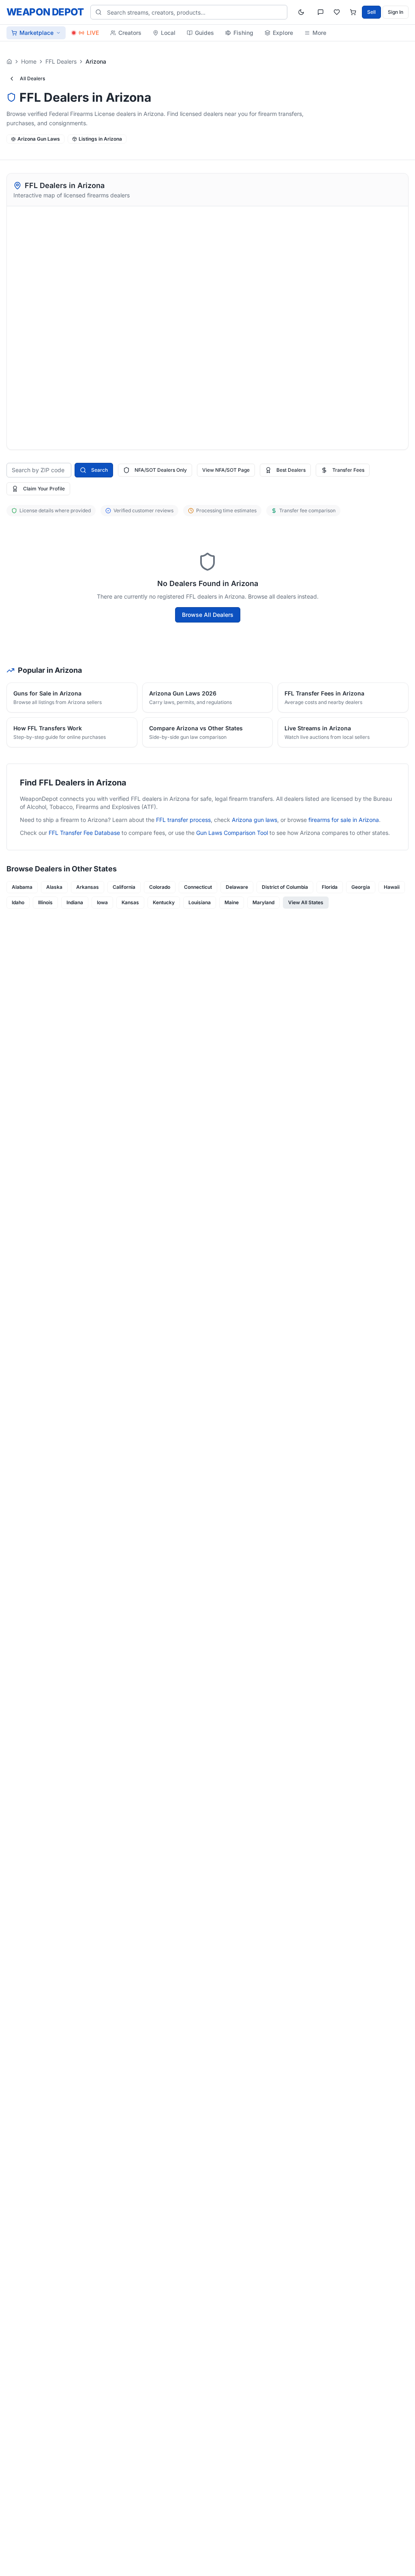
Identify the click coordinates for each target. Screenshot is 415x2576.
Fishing (243, 33)
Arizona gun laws (255, 820)
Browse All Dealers (208, 615)
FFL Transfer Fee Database (84, 833)
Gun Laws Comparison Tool (232, 833)
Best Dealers (291, 470)
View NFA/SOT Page (226, 470)
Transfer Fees (348, 470)
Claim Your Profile (44, 489)
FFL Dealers (61, 61)
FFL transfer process (183, 820)
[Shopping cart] (353, 12)
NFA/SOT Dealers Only (161, 470)
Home (29, 61)
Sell (371, 12)
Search (99, 470)
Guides (204, 33)
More (319, 33)
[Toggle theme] (301, 12)
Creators (130, 33)
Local (168, 33)
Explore (283, 33)
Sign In (396, 12)
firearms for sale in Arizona (344, 820)
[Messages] (321, 12)
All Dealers (32, 78)
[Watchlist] (337, 12)
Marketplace (36, 33)
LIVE (93, 33)
